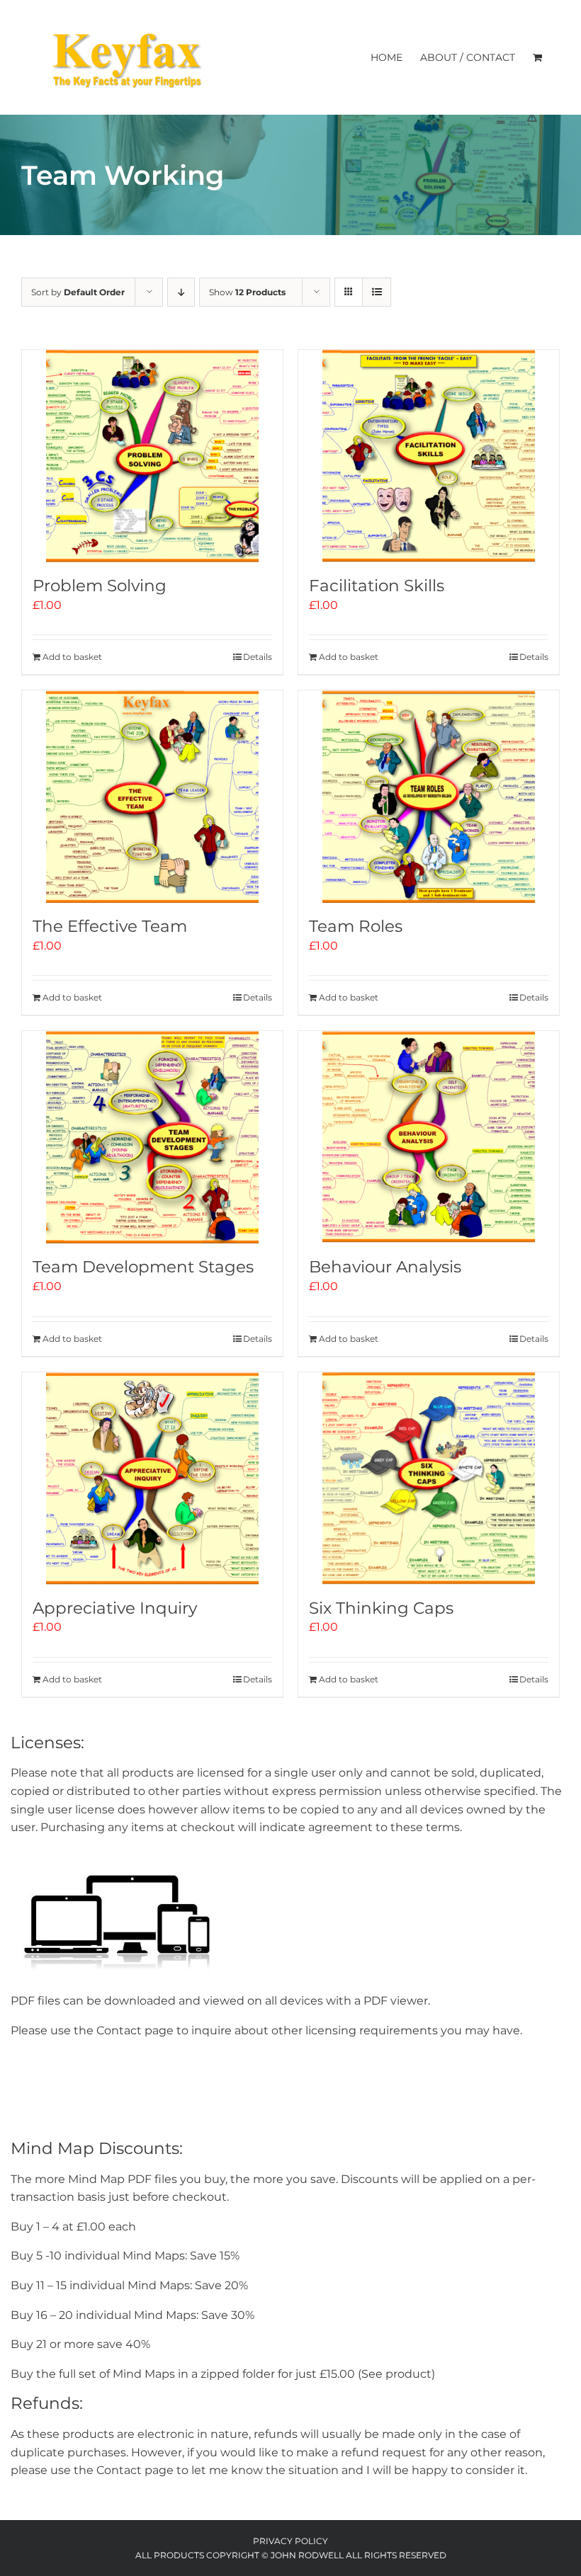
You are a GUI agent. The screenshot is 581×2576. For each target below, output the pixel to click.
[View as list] (377, 292)
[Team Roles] (429, 797)
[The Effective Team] (152, 797)
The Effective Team (110, 926)
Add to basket (72, 657)
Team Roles (356, 926)
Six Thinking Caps (381, 1608)
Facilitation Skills (377, 586)
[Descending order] (181, 292)
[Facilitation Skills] (429, 456)
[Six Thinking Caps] (429, 1478)
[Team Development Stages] (152, 1137)
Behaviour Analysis (385, 1267)
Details (258, 657)
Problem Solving (100, 586)
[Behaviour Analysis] (429, 1137)
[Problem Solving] (152, 456)
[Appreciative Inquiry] (152, 1478)
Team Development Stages (143, 1267)
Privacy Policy (290, 2541)
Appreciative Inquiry (115, 1608)
